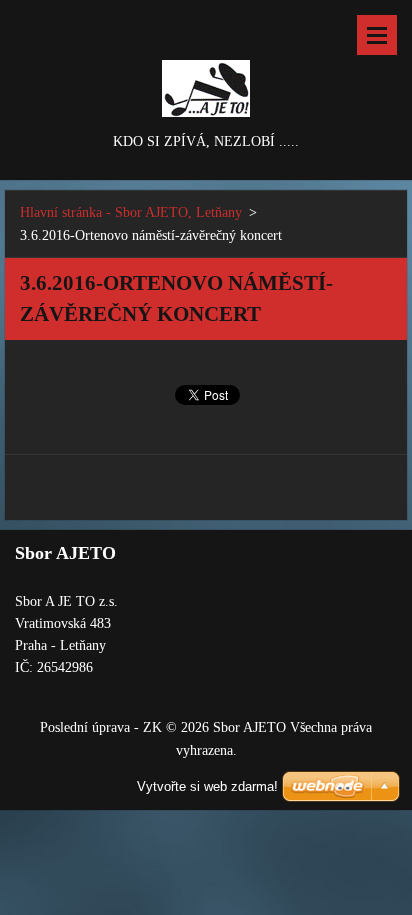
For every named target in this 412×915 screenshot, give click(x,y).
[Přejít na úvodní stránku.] (206, 65)
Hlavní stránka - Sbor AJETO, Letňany (131, 212)
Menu (377, 35)
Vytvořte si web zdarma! (207, 786)
